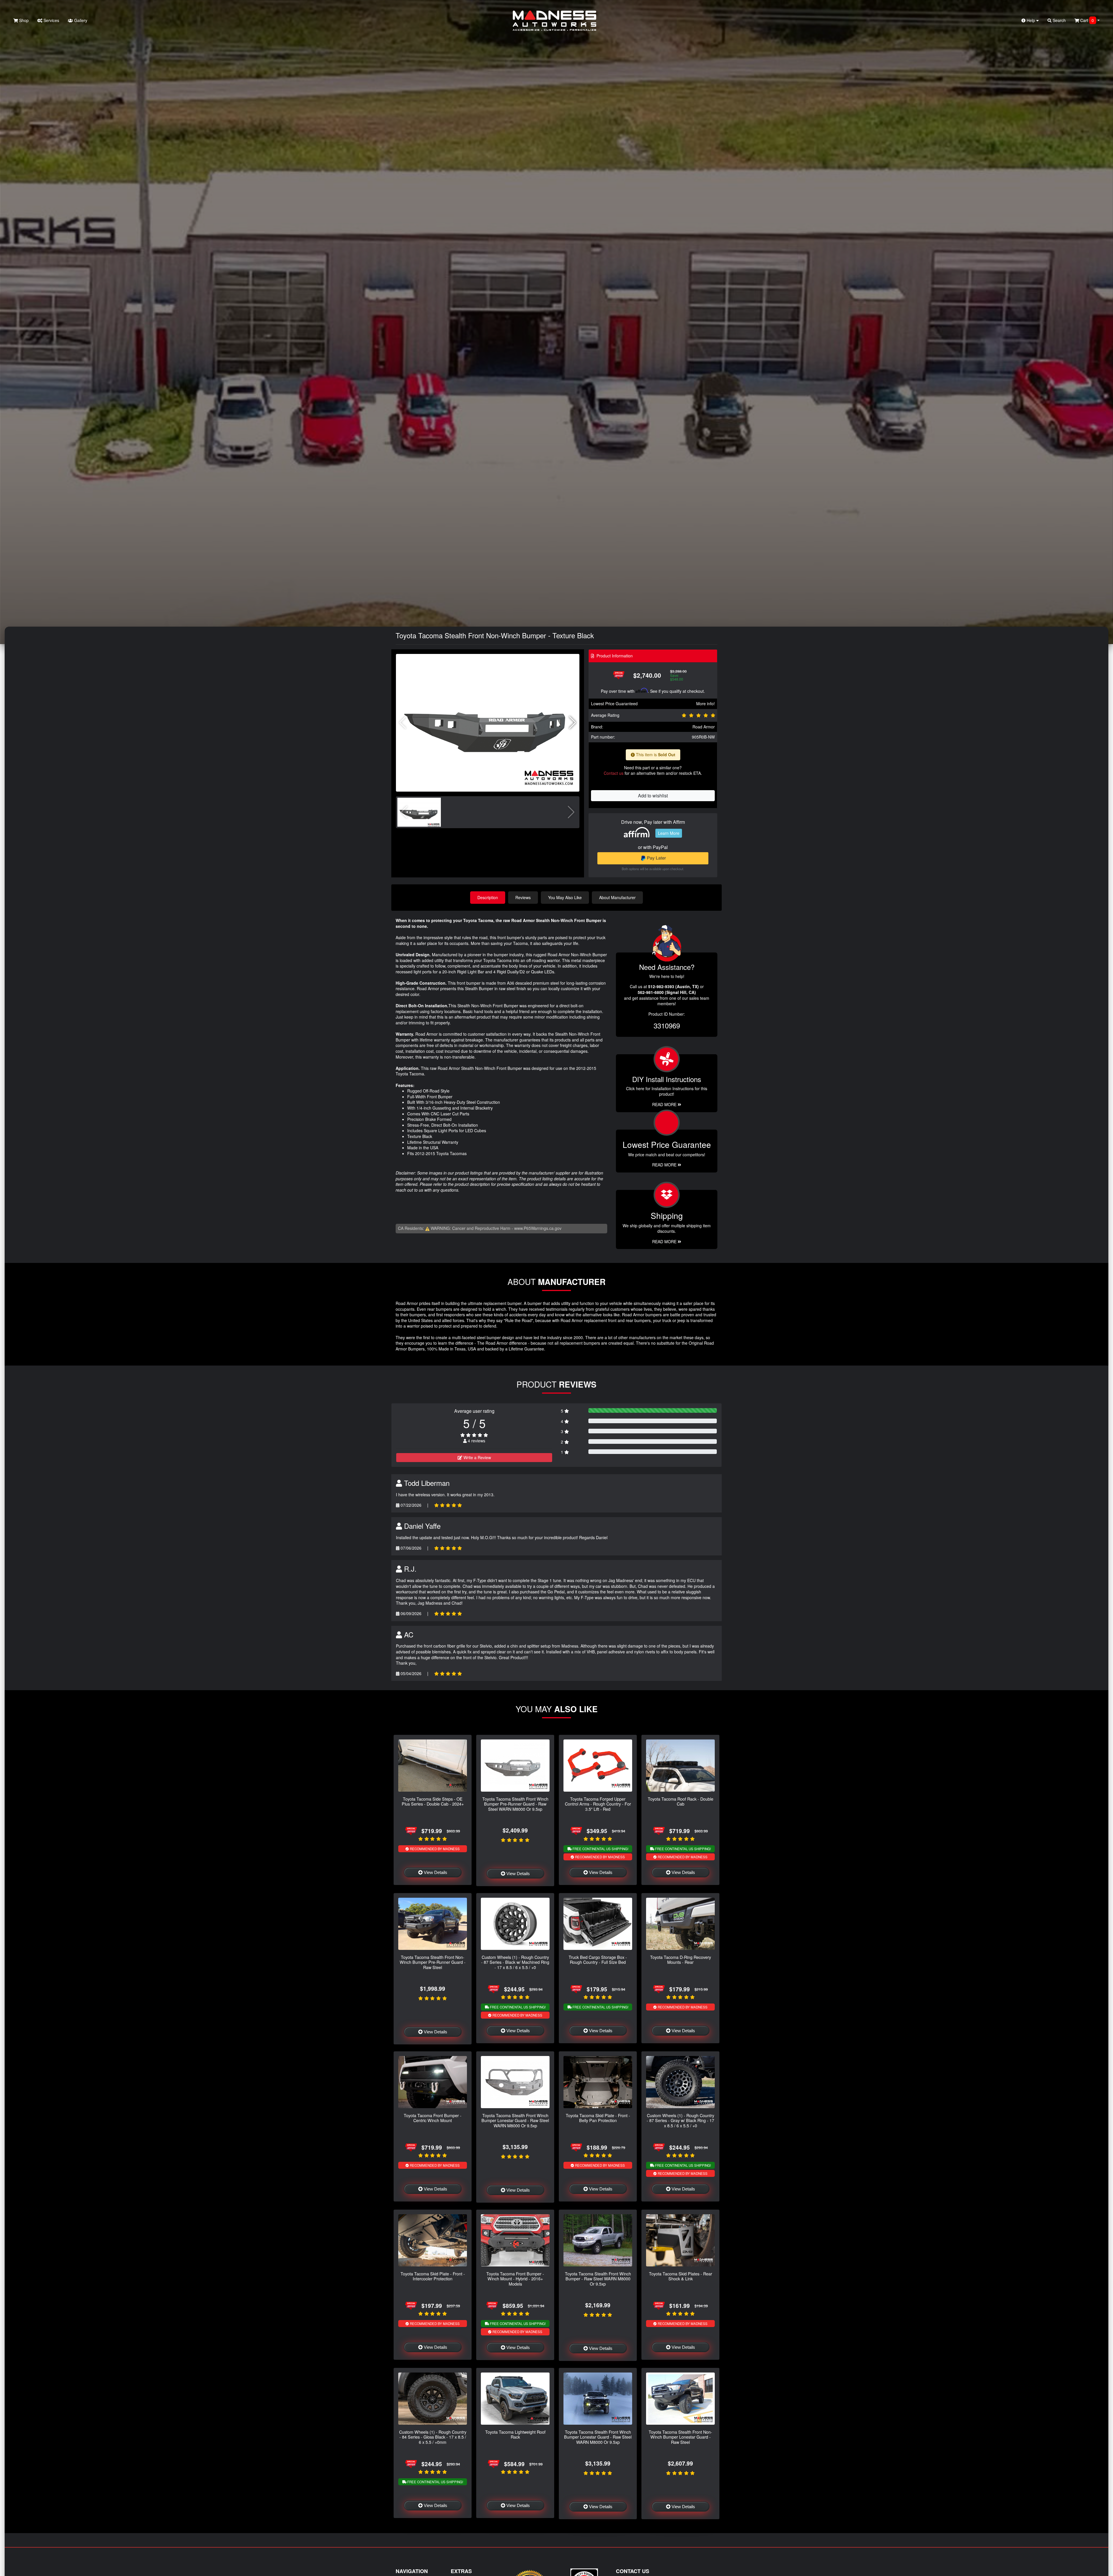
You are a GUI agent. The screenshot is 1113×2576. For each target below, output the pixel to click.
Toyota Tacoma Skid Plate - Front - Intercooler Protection (433, 2276)
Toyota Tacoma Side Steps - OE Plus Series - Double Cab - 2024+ (433, 1801)
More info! (705, 703)
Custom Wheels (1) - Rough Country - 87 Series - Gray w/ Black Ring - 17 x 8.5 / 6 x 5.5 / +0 (680, 2120)
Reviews (523, 897)
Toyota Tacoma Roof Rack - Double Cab (681, 1801)
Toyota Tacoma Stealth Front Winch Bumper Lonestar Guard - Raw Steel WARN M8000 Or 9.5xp (515, 2120)
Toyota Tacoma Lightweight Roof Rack (515, 2434)
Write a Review (477, 1457)
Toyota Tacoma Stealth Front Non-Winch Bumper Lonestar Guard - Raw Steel (680, 2437)
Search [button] (1059, 20)
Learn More (669, 833)
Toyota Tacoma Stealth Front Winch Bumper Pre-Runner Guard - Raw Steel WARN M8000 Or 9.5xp (515, 1804)
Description (488, 897)
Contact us (614, 773)
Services (51, 20)
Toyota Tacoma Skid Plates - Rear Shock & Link (681, 2276)
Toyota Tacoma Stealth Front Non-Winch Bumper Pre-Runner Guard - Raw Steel (433, 1962)
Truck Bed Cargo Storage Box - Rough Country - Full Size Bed (598, 1959)
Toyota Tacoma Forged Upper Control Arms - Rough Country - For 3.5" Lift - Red (598, 1804)
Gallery (80, 20)
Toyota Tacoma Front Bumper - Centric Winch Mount (433, 2118)
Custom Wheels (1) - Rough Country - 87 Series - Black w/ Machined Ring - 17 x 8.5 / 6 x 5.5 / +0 (515, 1962)
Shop (23, 20)
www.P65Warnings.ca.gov (538, 1228)
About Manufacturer (617, 897)
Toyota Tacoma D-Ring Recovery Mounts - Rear (681, 1959)
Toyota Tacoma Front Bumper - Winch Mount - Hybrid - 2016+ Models (515, 2279)
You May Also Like (565, 897)
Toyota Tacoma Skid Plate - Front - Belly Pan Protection (598, 2118)
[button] (573, 723)
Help (1031, 20)
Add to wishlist (653, 796)
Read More (665, 1165)
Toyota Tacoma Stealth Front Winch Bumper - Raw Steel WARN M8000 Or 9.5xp (598, 2279)
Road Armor (704, 727)
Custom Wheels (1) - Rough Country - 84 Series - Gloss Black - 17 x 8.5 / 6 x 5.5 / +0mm (433, 2437)
